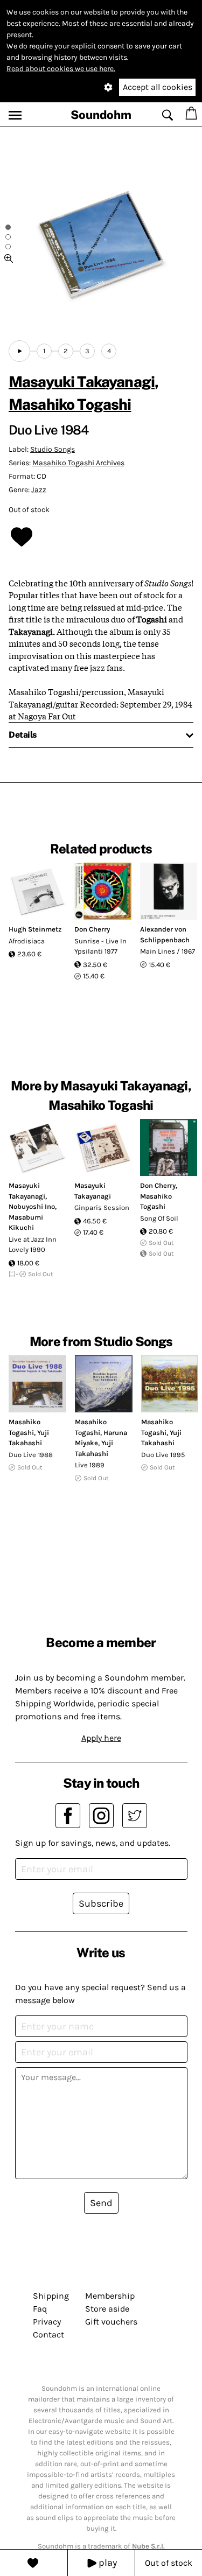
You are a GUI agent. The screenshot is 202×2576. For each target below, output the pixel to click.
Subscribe (101, 1903)
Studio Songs (53, 449)
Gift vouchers (111, 2322)
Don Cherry (92, 929)
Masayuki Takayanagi (82, 381)
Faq (40, 2309)
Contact (48, 2334)
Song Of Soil (159, 1218)
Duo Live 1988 (31, 1455)
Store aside (107, 2309)
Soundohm (101, 115)
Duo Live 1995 (163, 1455)
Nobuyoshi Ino (32, 1206)
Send (101, 2203)
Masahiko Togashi (70, 404)
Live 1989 (90, 1465)
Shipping (51, 2296)
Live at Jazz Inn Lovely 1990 (33, 1245)
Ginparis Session (102, 1207)
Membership (110, 2296)
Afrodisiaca (27, 941)
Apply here (101, 1738)
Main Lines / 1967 (168, 951)
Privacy (47, 2322)
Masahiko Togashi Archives (78, 463)
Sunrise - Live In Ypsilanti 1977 (100, 946)
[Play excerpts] (19, 351)
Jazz (39, 490)
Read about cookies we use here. (61, 69)
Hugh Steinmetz (35, 929)
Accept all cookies (158, 87)
